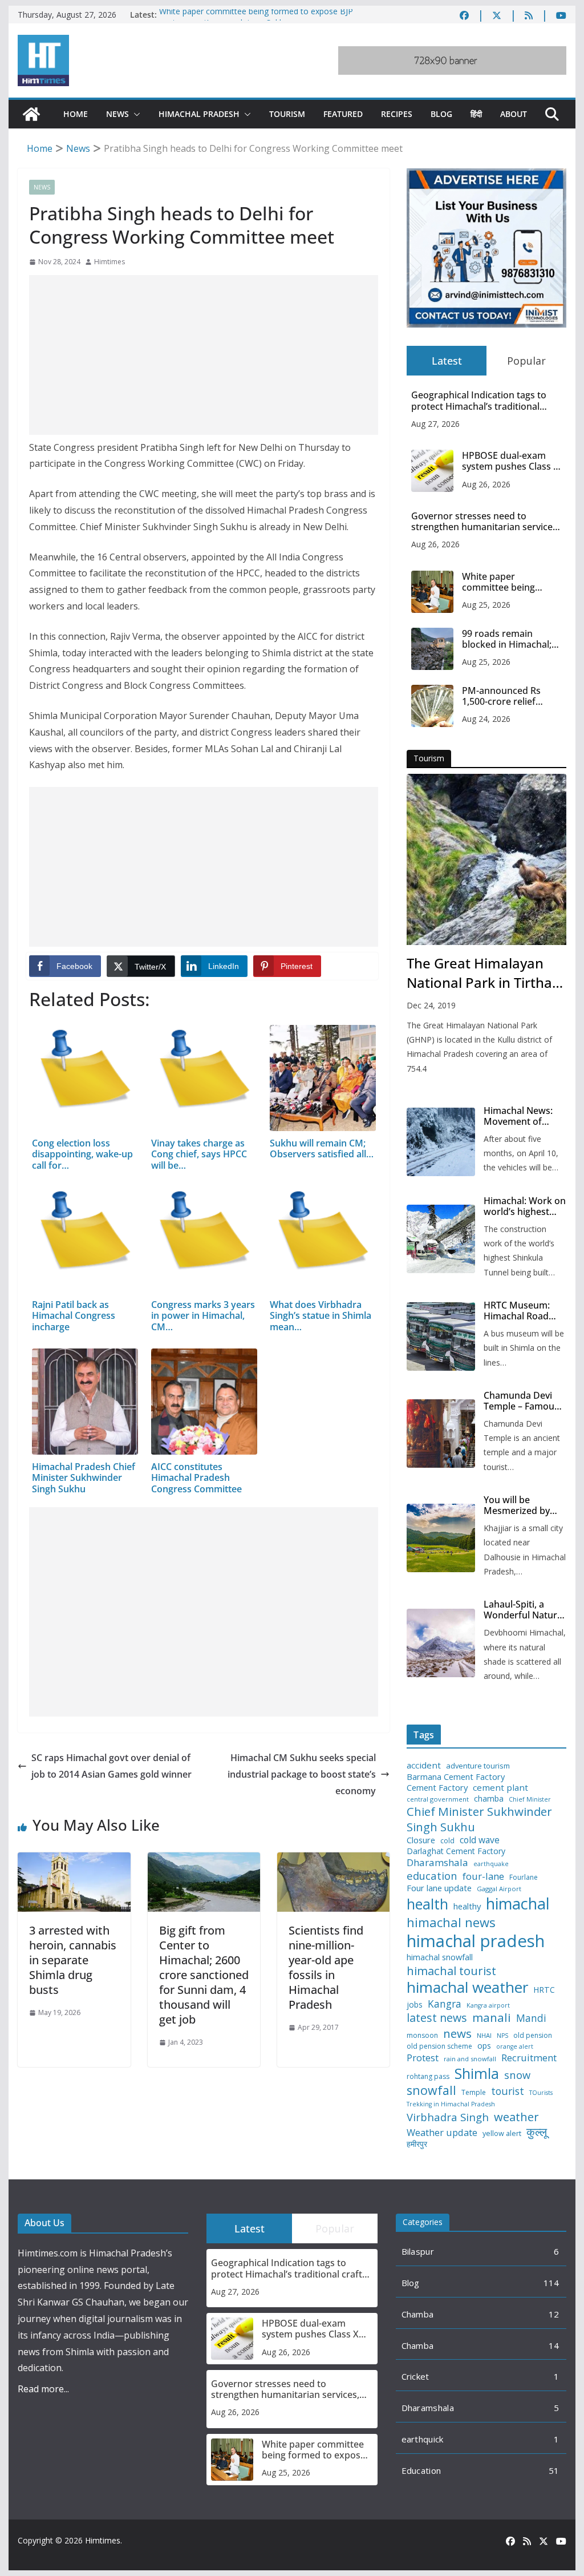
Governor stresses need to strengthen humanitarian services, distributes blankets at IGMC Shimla (485, 522)
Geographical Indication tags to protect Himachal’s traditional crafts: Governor (479, 401)
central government (438, 1799)
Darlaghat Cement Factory (456, 1851)
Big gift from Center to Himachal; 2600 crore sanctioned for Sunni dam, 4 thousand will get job (204, 1975)
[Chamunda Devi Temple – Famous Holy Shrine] (441, 1434)
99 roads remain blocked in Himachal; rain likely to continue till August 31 (508, 639)
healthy (467, 1906)
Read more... (43, 2389)
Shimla (477, 2074)
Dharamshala (437, 1863)
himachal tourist (451, 1971)
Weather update (442, 2132)
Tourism (287, 114)
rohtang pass (428, 2077)
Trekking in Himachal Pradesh (451, 2104)
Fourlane (524, 1878)
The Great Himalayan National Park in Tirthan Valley (484, 973)
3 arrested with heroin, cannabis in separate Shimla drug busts (73, 1960)
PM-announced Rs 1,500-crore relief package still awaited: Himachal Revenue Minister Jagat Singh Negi (508, 696)
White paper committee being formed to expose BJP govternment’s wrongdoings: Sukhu (256, 20)
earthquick (423, 2439)
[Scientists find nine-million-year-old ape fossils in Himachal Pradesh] (333, 1860)
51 (554, 2470)
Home (76, 114)
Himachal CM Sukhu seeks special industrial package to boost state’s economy (302, 1774)
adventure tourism (478, 1766)
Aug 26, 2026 (486, 484)
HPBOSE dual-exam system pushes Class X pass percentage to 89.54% (510, 461)
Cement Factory (437, 1788)
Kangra (445, 2004)
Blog (441, 114)
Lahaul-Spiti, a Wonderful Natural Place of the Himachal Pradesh (524, 1610)
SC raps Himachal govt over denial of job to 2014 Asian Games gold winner (111, 1766)
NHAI (484, 2036)
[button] (135, 114)
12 (554, 2314)
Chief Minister (530, 1800)
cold (447, 1841)
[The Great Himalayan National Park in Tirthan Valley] (486, 859)
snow (517, 2075)
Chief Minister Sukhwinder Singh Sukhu (479, 1819)
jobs (415, 2005)
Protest (423, 2058)
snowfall (431, 2090)
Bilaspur (418, 2251)
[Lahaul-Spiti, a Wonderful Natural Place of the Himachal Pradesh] (441, 1643)
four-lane (483, 1876)
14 (554, 2345)
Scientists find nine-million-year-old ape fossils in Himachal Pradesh (326, 1967)
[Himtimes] (31, 114)
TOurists (541, 2093)
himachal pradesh (476, 1941)
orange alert (515, 2047)
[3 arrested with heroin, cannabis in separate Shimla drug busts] (74, 1860)
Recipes (397, 114)
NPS (502, 2036)
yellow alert (502, 2134)
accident (424, 1765)
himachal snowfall (440, 1957)
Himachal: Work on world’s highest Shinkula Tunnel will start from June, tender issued (525, 1206)
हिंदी (476, 114)
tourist (508, 2091)
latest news (437, 2018)
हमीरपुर (417, 2144)
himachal (518, 1903)
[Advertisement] (204, 355)
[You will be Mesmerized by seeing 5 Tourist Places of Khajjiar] (441, 1538)
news (457, 2034)
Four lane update (439, 1888)
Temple (474, 2093)
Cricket (415, 2376)
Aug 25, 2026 (486, 605)
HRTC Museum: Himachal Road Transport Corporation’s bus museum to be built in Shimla (522, 1311)
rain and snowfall (470, 2059)
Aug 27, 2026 (435, 424)
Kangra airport (488, 2006)
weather (516, 2117)
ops (484, 2046)
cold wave (480, 1840)
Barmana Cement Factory (456, 1777)
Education (421, 2470)
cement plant (500, 1788)
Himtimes (109, 262)
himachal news (451, 1922)
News (117, 114)
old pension (533, 2036)
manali (492, 2018)
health (427, 1904)
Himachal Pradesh (199, 114)
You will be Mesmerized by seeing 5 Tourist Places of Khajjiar (520, 1505)
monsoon (422, 2036)
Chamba (418, 2314)
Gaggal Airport (499, 1889)
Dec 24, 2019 (431, 1005)
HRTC (544, 1990)
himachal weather (467, 1988)
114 (551, 2283)
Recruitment (529, 2058)
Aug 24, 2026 (486, 719)
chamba (489, 1799)
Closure (421, 1840)
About (514, 114)
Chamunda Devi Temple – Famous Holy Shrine (521, 1401)
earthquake (491, 1864)
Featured (343, 114)
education (432, 1876)
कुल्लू (537, 2132)
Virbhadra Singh (448, 2117)
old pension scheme (439, 2046)
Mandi (531, 2018)
